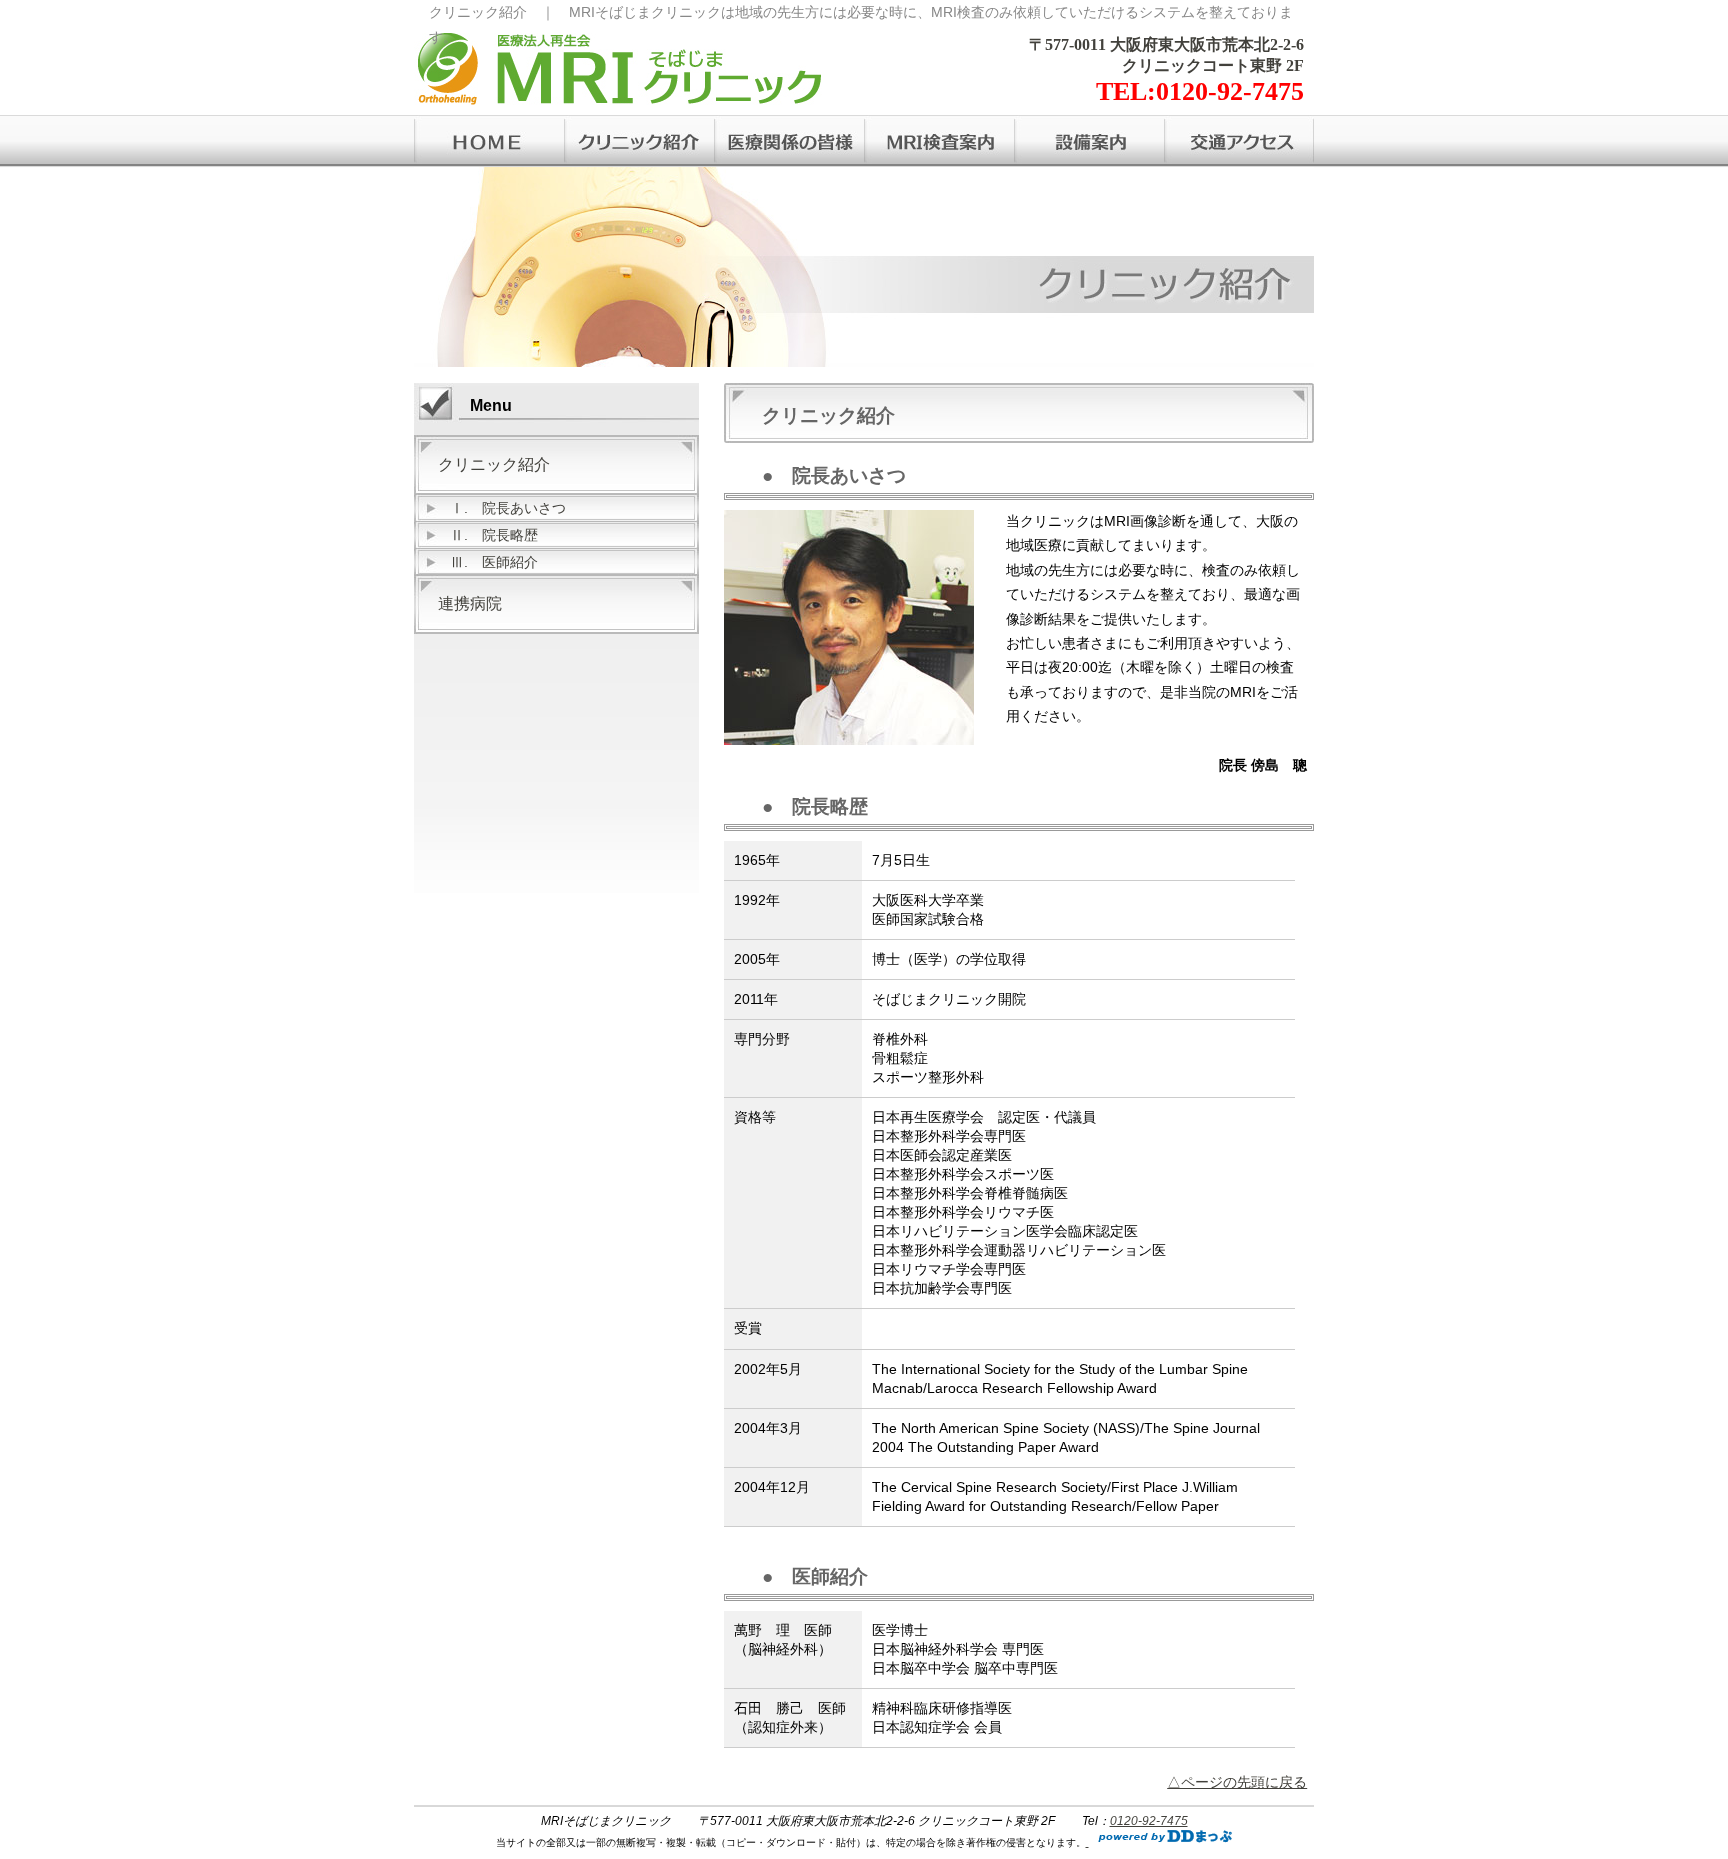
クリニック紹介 (494, 464)
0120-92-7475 (1149, 1821)
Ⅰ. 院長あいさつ (508, 508)
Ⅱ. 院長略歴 (494, 535)
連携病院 (470, 603)
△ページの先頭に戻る (1237, 1782)
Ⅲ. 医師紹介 (494, 562)
